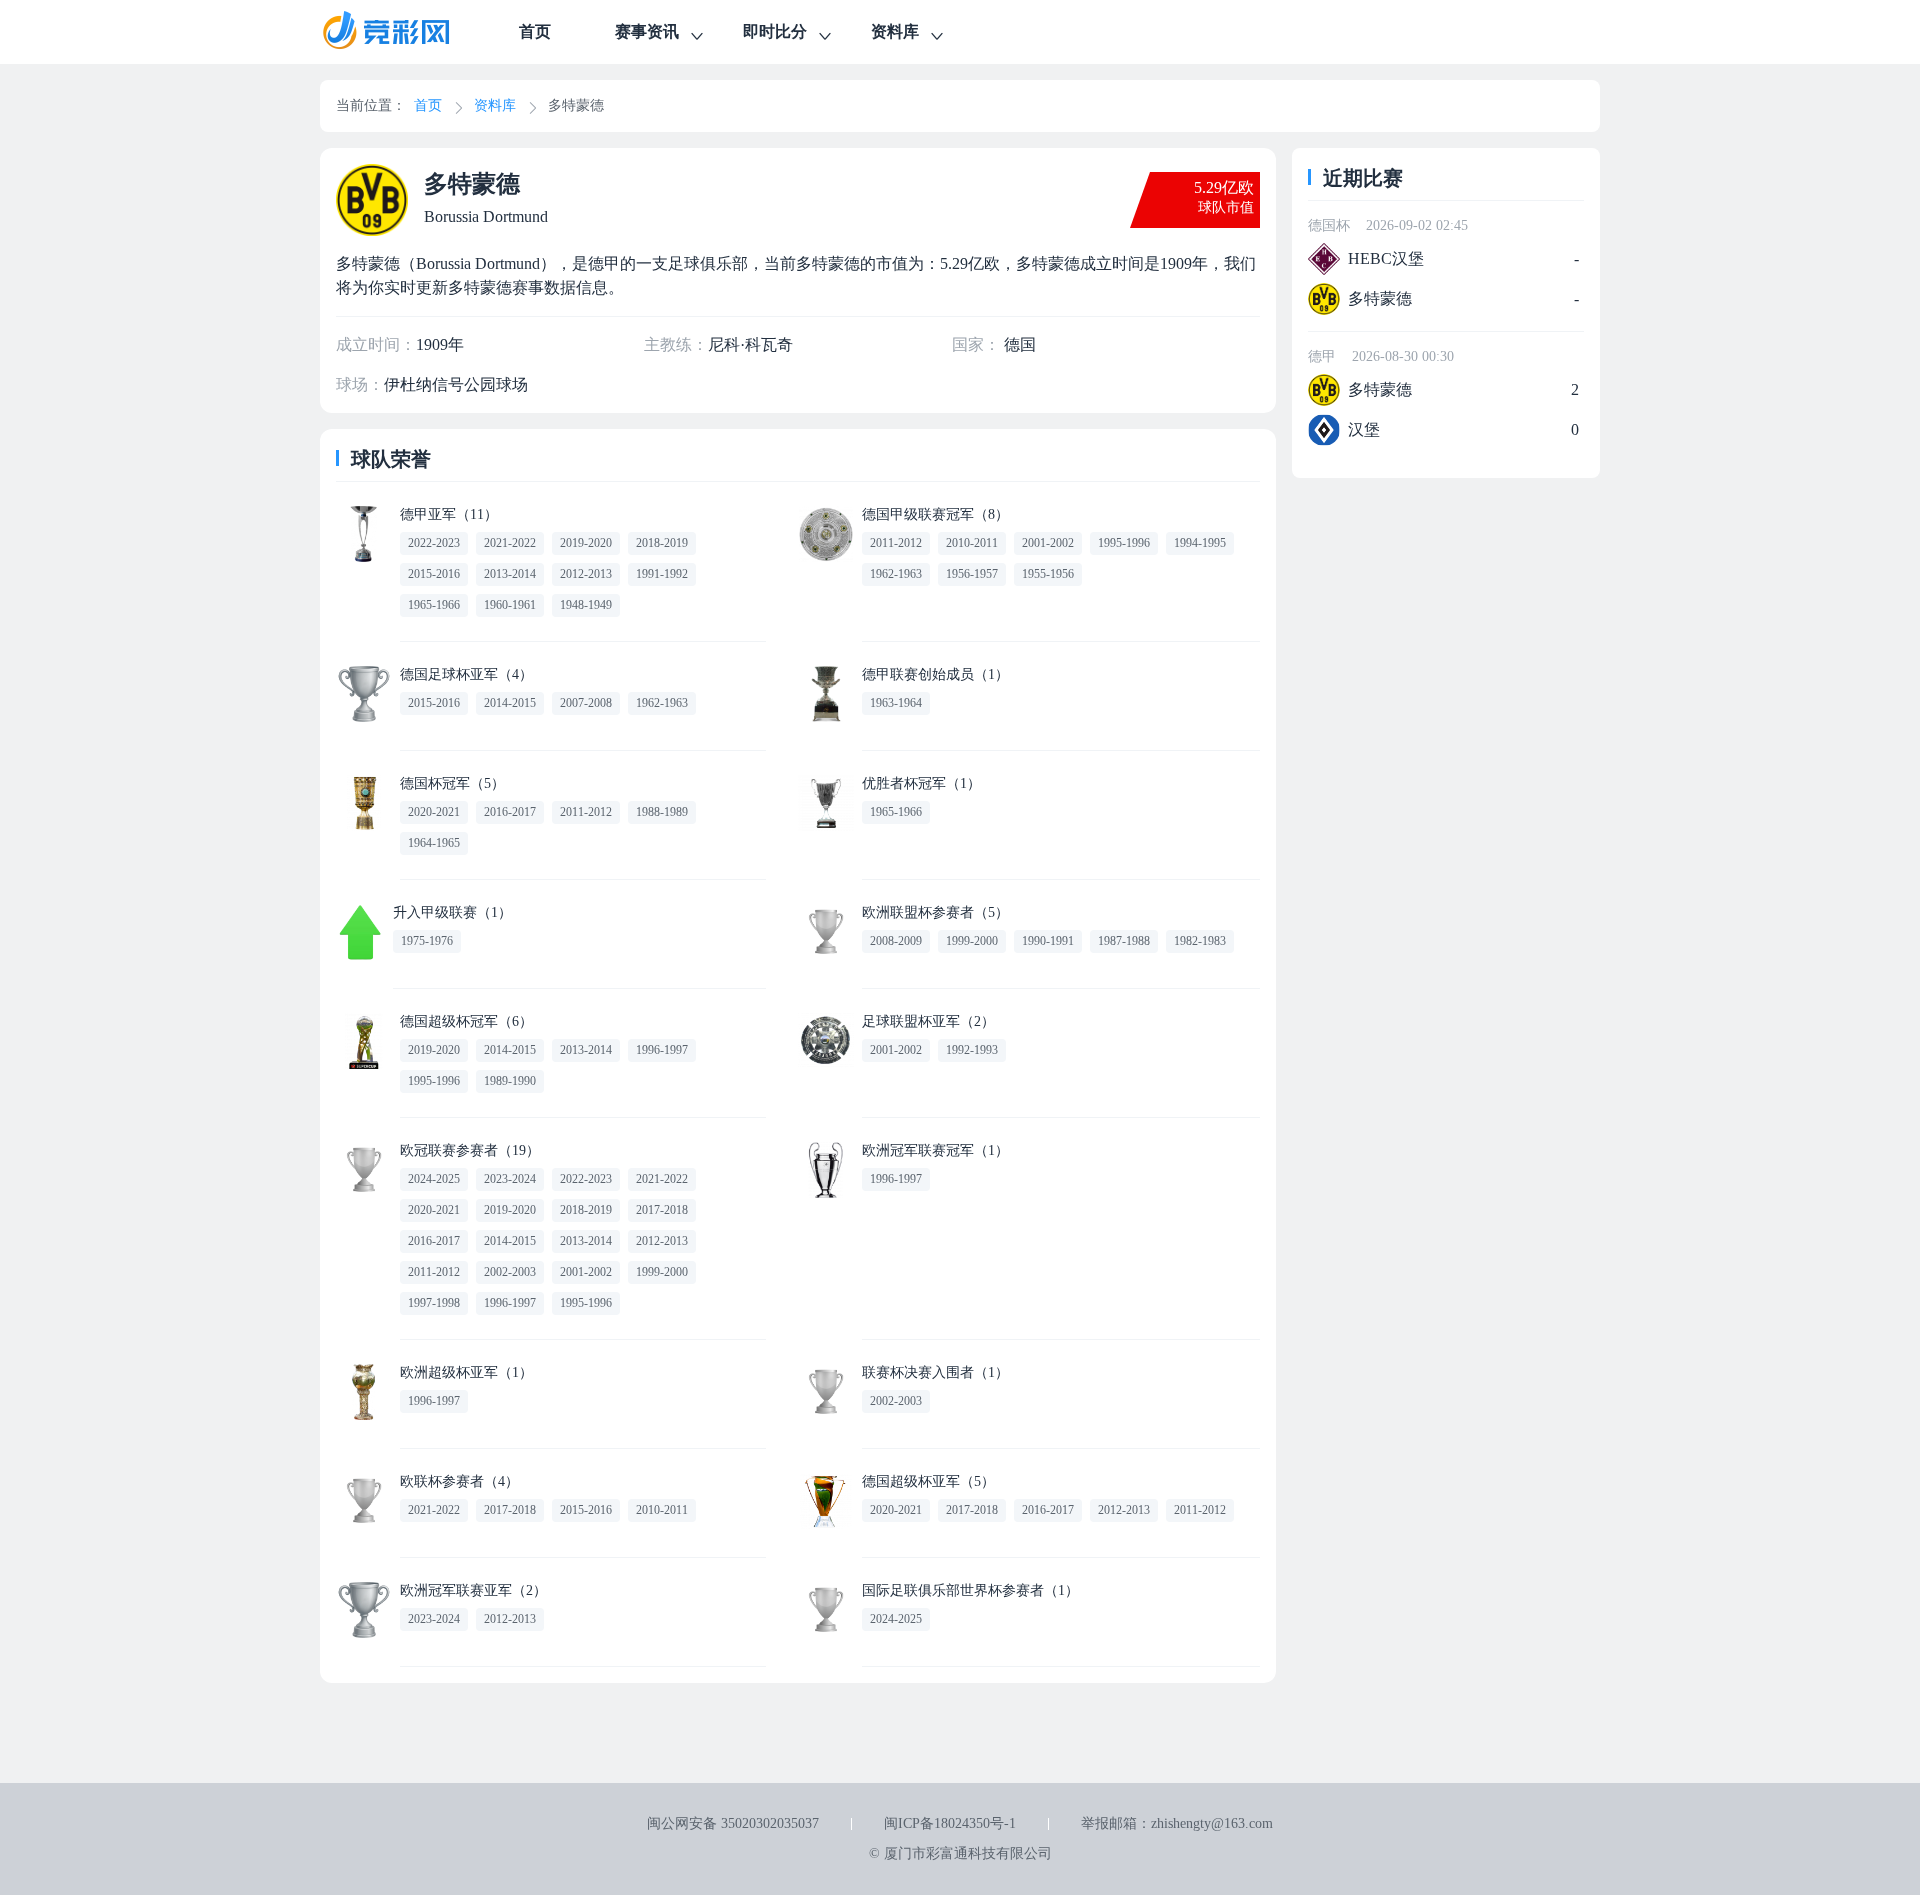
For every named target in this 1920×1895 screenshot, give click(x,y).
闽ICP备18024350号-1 (950, 1823)
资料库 (895, 31)
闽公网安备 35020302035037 (733, 1823)
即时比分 (775, 31)
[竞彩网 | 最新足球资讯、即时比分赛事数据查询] (403, 32)
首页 (535, 31)
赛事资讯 (647, 31)
